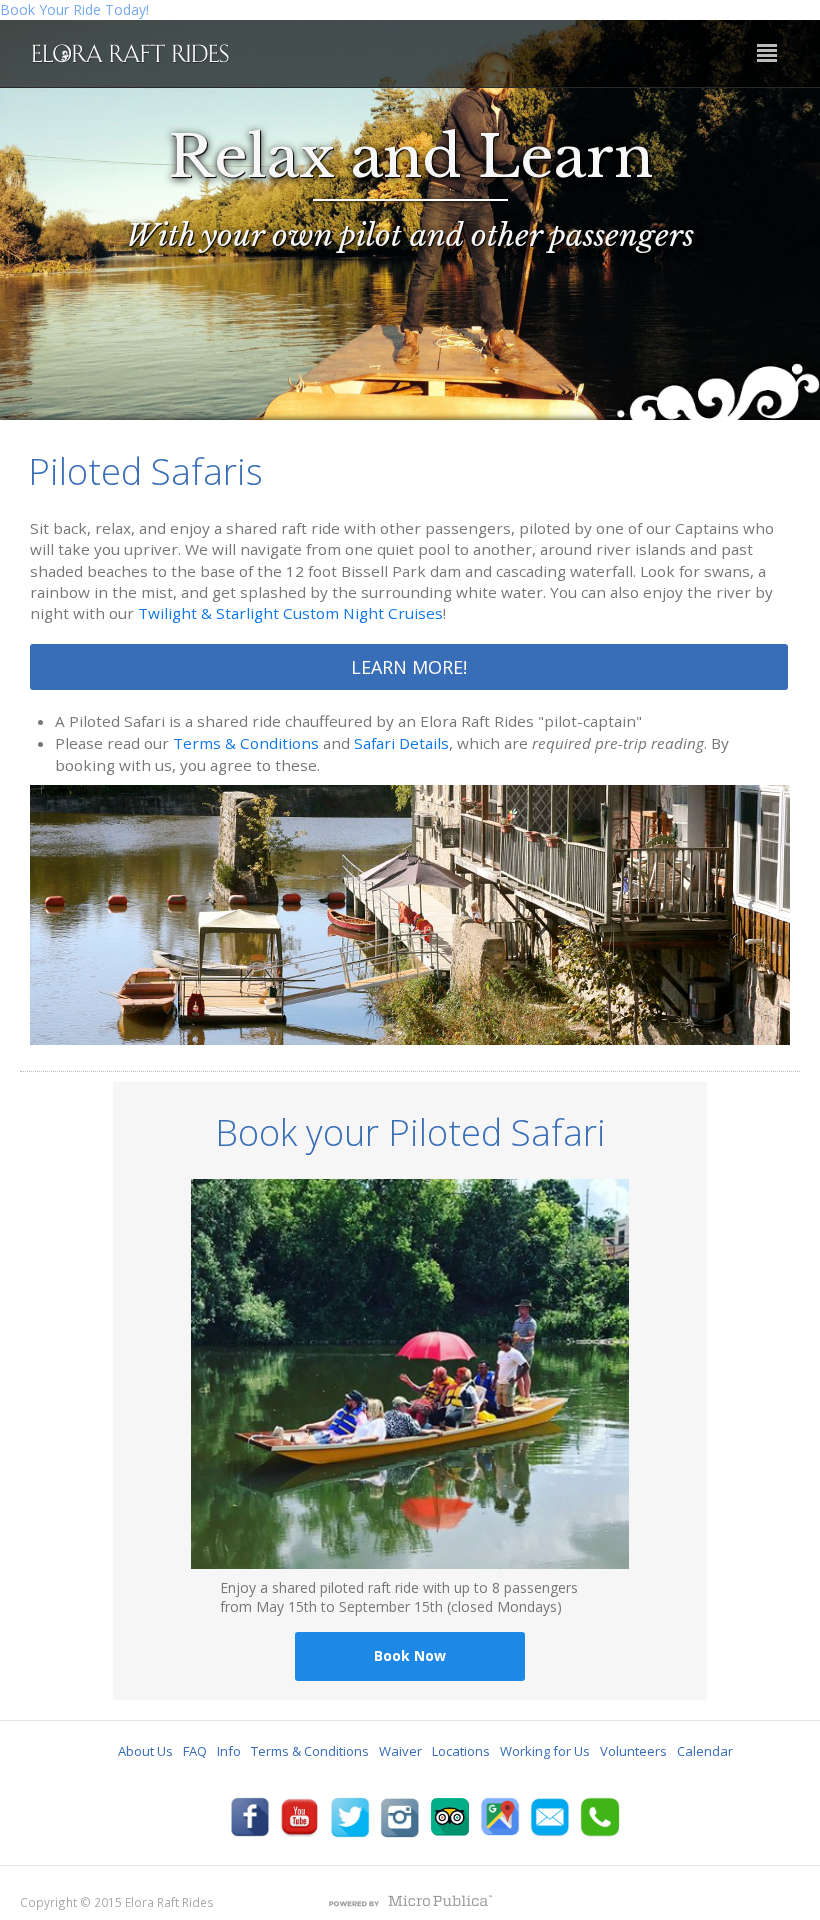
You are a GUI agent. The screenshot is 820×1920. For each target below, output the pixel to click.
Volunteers (633, 1751)
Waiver (400, 1751)
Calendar (705, 1751)
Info (229, 1751)
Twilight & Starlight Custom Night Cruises (290, 613)
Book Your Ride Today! (74, 9)
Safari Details (401, 743)
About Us (145, 1751)
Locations (461, 1751)
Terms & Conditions (246, 743)
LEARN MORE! (409, 667)
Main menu (767, 54)
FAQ (195, 1751)
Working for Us (545, 1751)
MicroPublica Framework (410, 1903)
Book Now (410, 1655)
